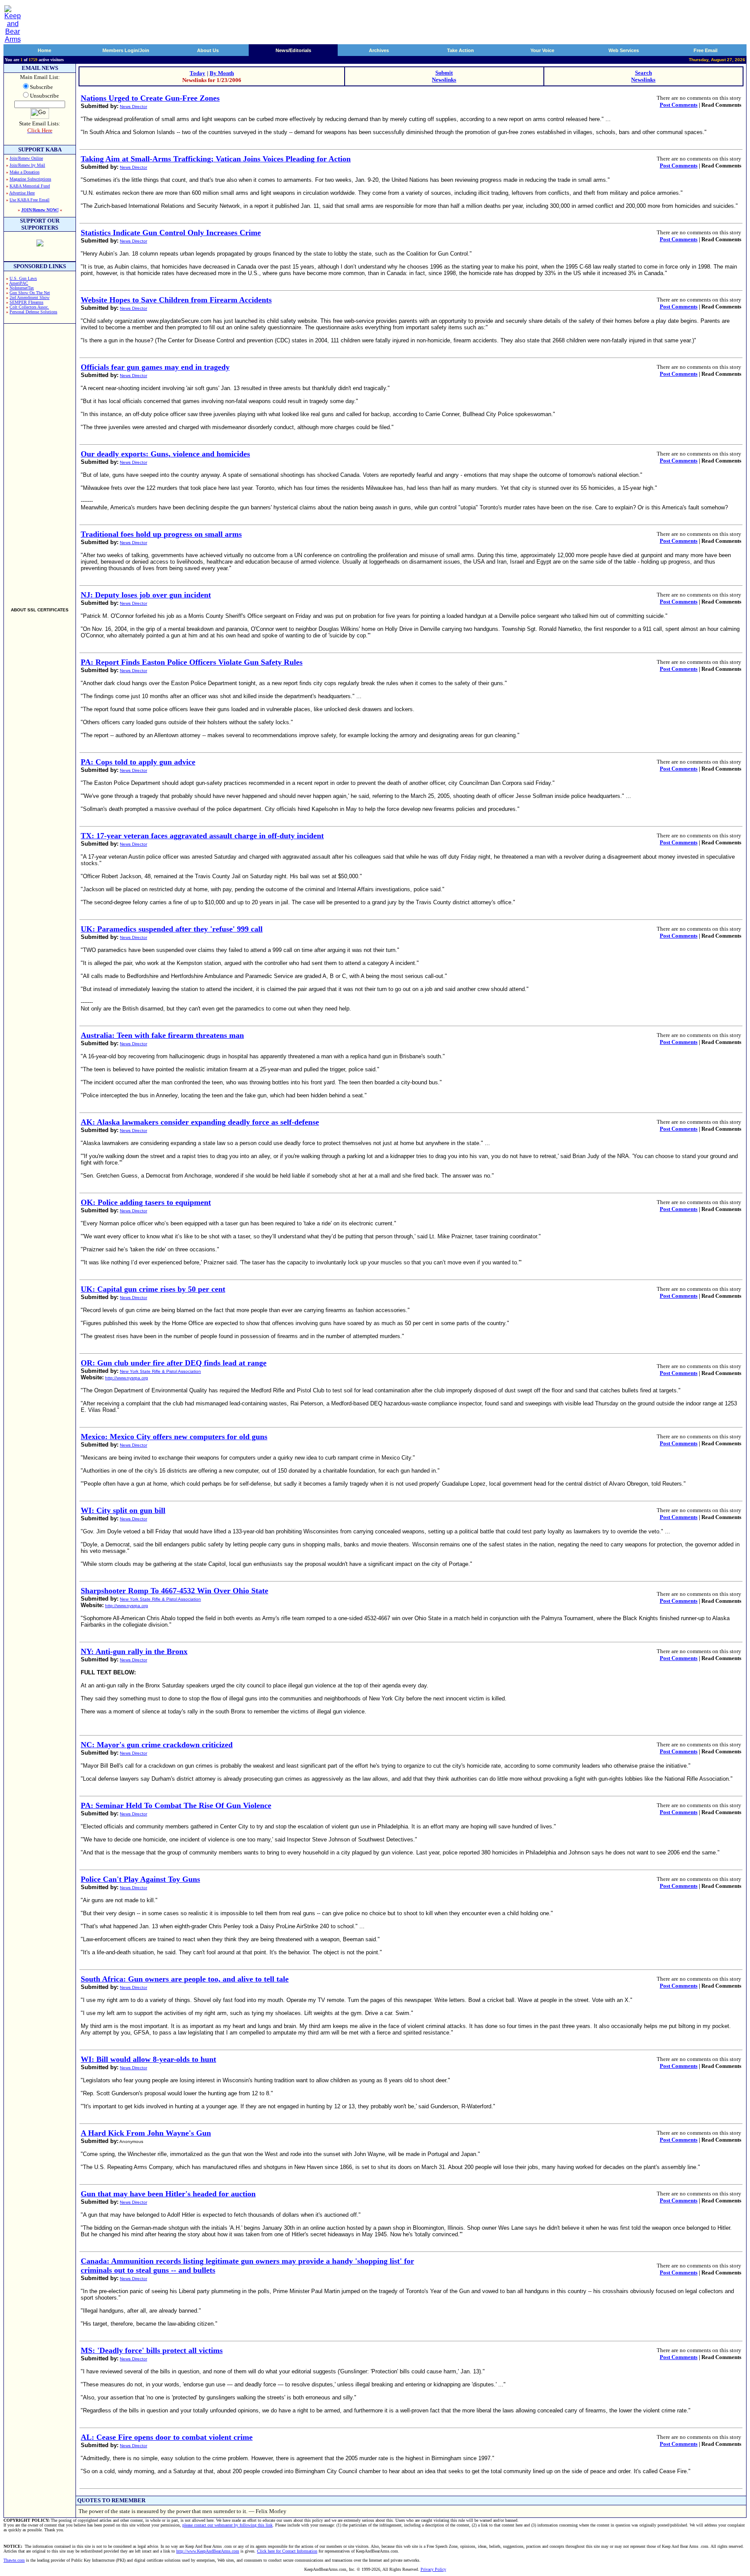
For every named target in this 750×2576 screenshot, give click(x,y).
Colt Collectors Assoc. (29, 307)
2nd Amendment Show (30, 297)
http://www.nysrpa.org (127, 1378)
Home (44, 50)
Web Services (624, 50)
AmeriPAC (19, 283)
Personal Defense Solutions (33, 312)
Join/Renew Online (26, 158)
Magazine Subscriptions (30, 179)
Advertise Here (22, 193)
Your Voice (542, 50)
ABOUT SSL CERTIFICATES (40, 610)
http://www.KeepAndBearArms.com (208, 2551)
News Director (133, 107)
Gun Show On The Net (30, 293)
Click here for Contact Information (287, 2551)
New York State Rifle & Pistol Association (160, 1371)
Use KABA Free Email (30, 200)
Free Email (706, 50)
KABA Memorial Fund (30, 186)
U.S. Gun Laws (23, 278)
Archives (379, 50)
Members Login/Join (126, 50)
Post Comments (679, 105)
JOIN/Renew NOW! (40, 210)
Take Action (461, 50)
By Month (222, 73)
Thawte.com (14, 2560)
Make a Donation (25, 172)
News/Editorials (293, 50)
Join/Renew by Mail (27, 165)
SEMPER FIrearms (26, 302)
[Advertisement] (40, 462)
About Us (208, 50)
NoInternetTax (22, 288)
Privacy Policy (433, 2569)
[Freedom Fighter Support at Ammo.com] (40, 244)
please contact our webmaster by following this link (227, 2525)
